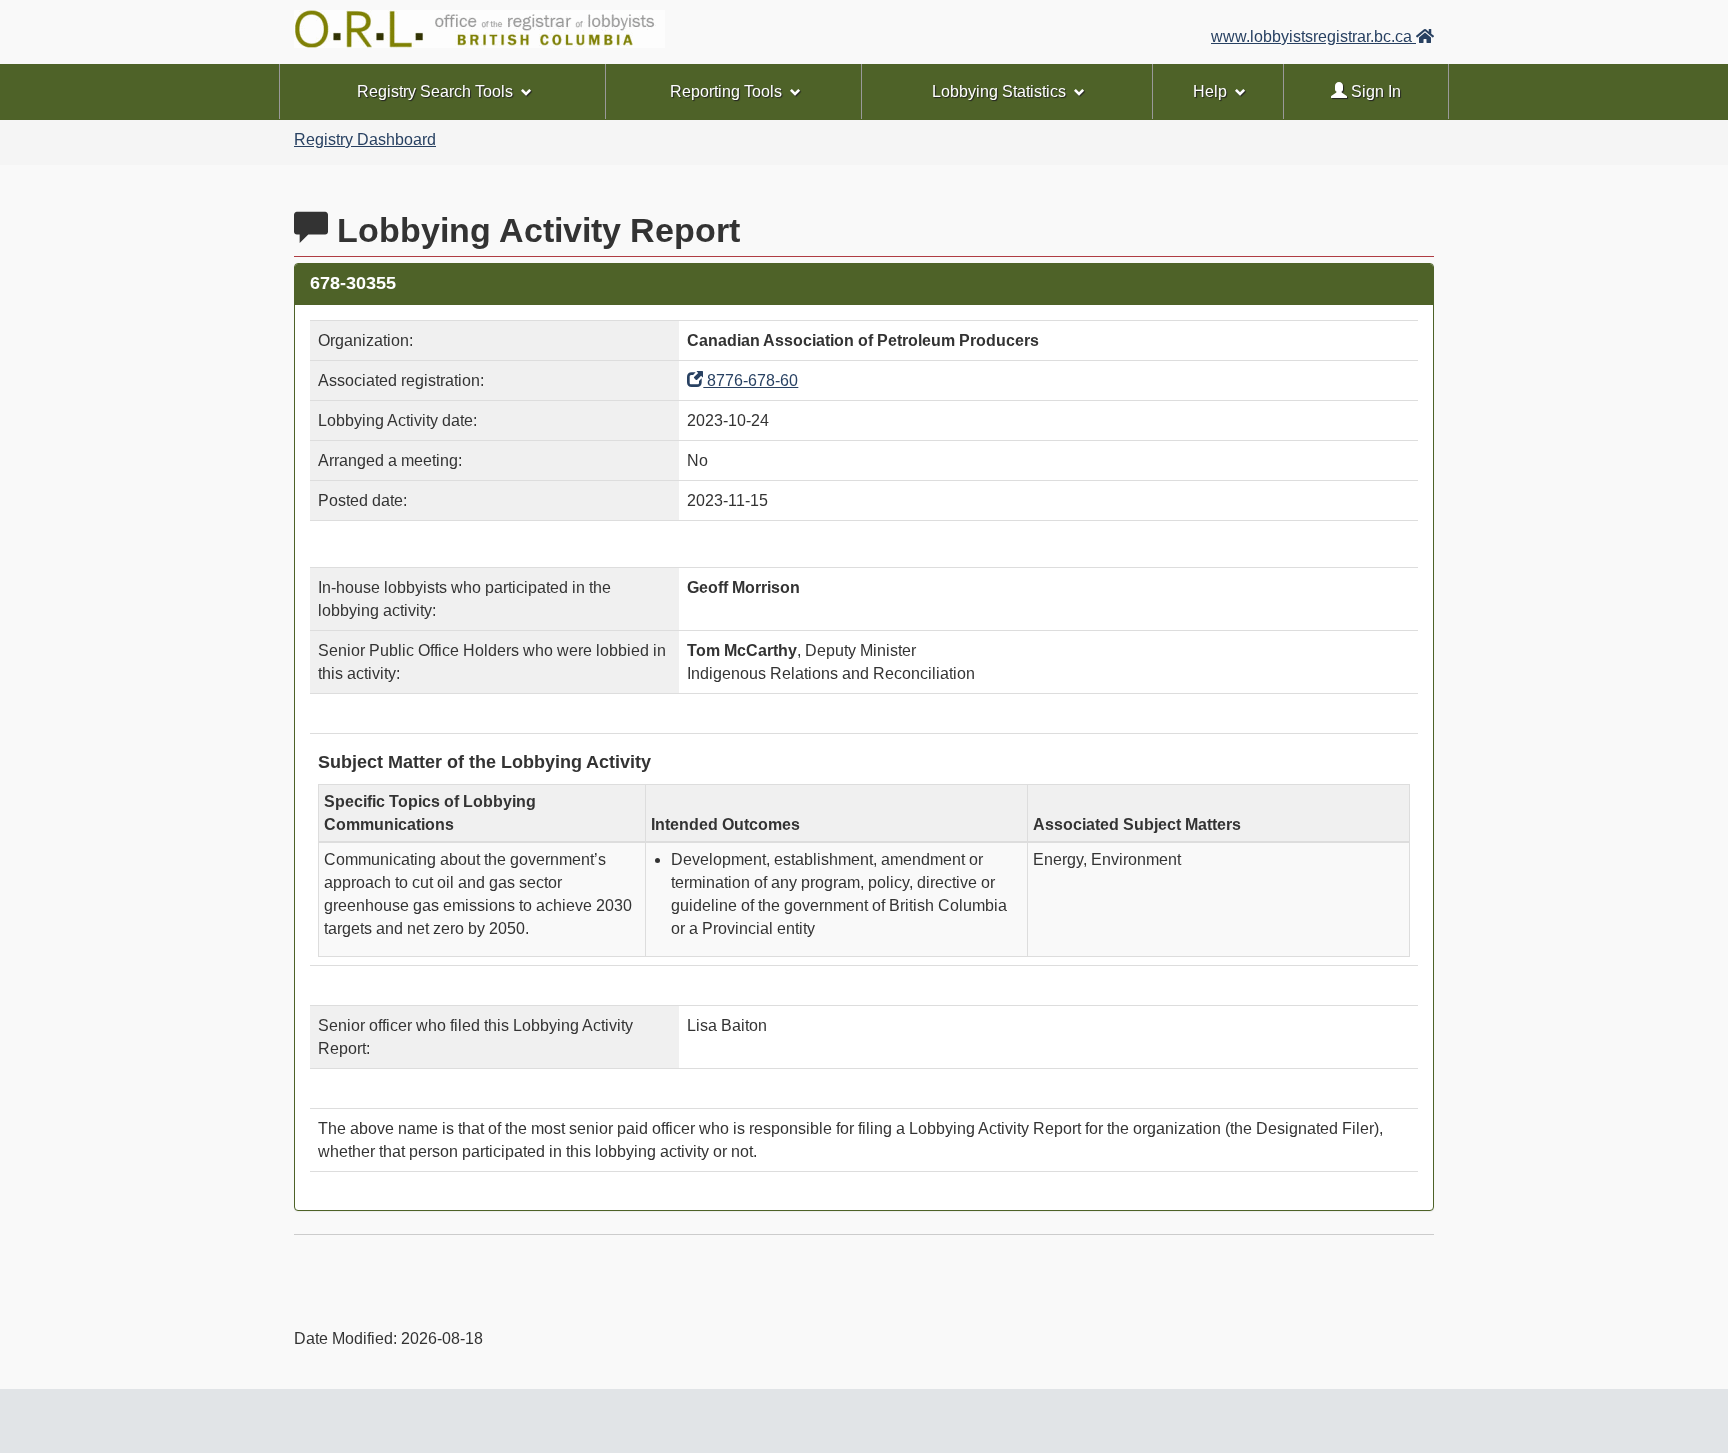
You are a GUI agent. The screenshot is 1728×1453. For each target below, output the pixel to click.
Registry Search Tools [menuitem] (435, 91)
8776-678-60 (750, 380)
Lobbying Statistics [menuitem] (999, 91)
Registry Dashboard (365, 139)
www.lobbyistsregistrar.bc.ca (1313, 36)
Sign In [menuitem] (1374, 91)
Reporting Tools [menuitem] (726, 91)
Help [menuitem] (1210, 91)
